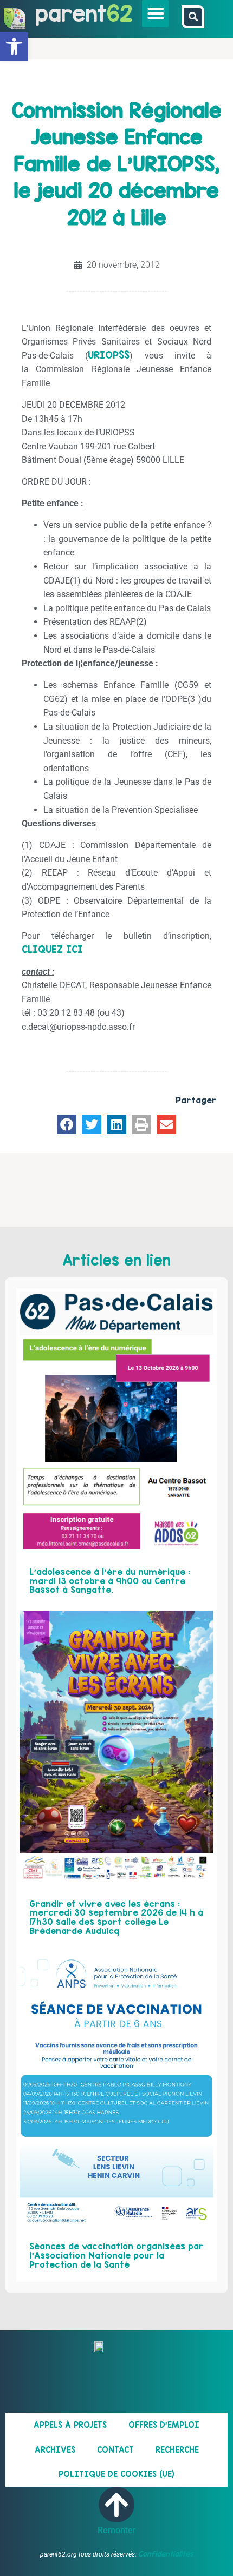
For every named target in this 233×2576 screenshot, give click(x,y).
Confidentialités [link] (166, 2554)
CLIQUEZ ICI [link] (52, 949)
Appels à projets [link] (70, 2425)
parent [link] (71, 13)
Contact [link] (115, 2450)
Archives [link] (55, 2450)
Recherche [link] (177, 2450)
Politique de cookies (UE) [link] (116, 2474)
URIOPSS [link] (109, 355)
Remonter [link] (117, 2530)
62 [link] (119, 13)
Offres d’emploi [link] (164, 2425)
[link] (14, 47)
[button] (156, 14)
